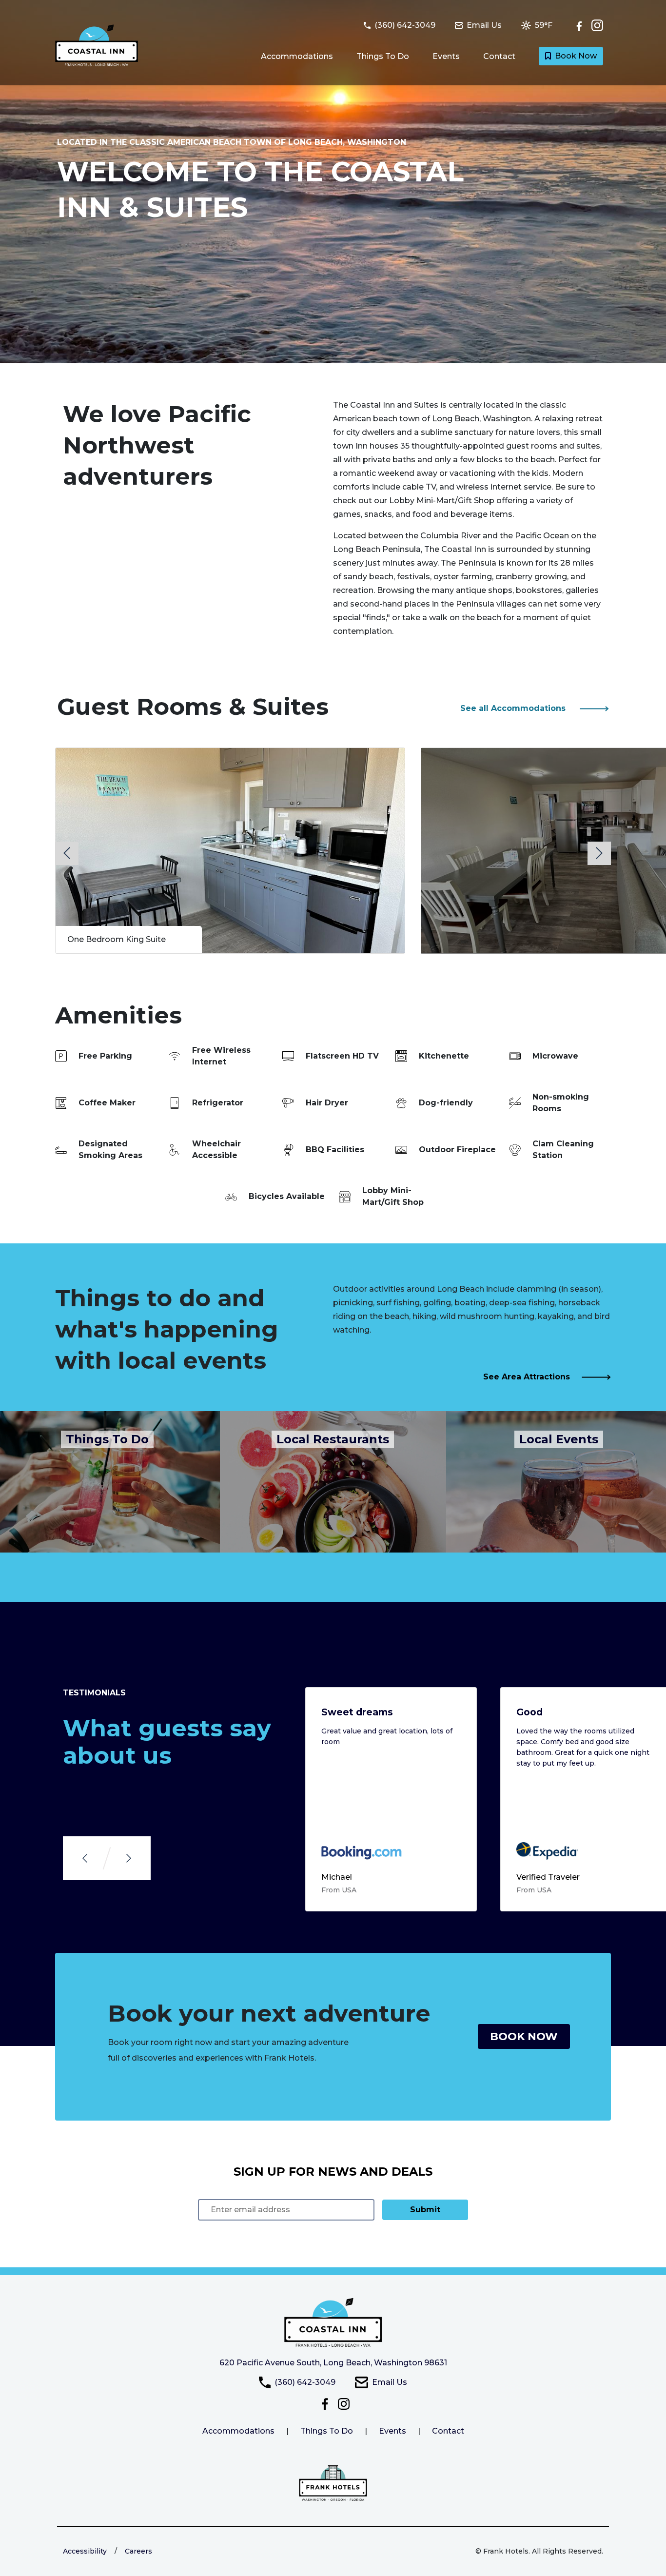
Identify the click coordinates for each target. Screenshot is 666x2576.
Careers (138, 2551)
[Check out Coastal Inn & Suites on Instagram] (597, 25)
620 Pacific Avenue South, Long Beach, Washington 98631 (333, 2363)
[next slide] (599, 853)
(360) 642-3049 (305, 2382)
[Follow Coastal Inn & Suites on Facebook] (582, 25)
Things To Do (383, 56)
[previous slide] (67, 853)
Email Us (390, 2382)
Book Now (576, 56)
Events (446, 56)
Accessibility (85, 2551)
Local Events (559, 1439)
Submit (425, 2210)
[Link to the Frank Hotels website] (333, 2483)
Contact (499, 56)
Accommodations (297, 56)
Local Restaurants (333, 1439)
